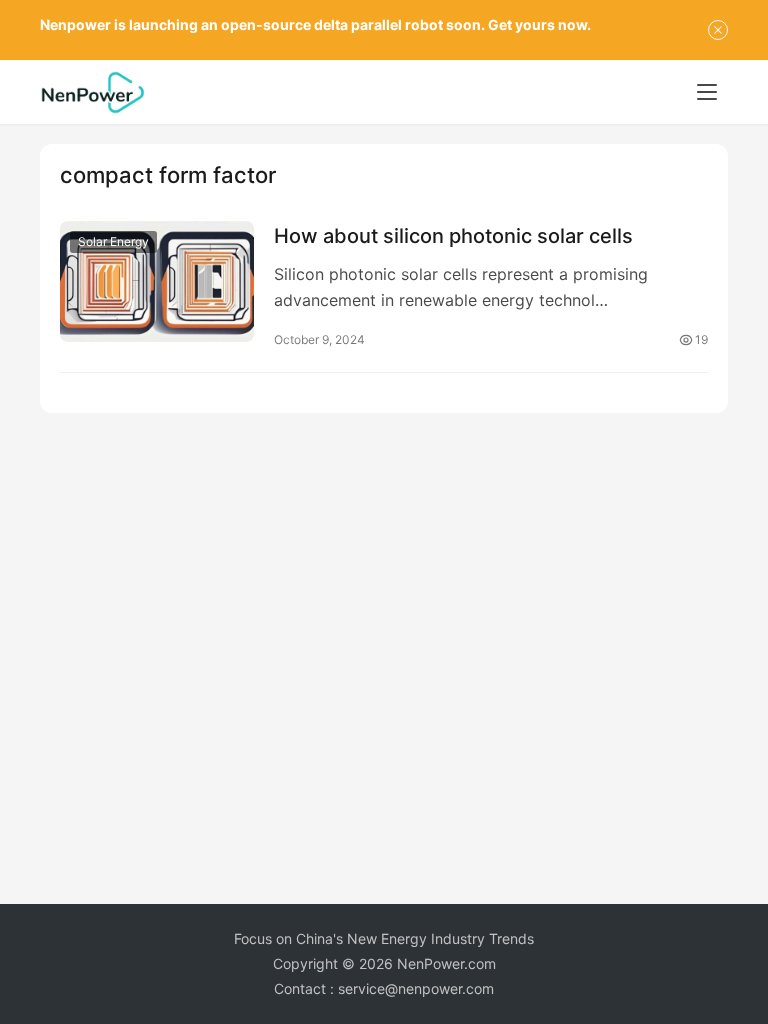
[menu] (707, 92)
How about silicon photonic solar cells (453, 236)
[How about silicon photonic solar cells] (157, 281)
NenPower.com (446, 963)
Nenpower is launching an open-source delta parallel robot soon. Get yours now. (315, 24)
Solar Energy (113, 241)
